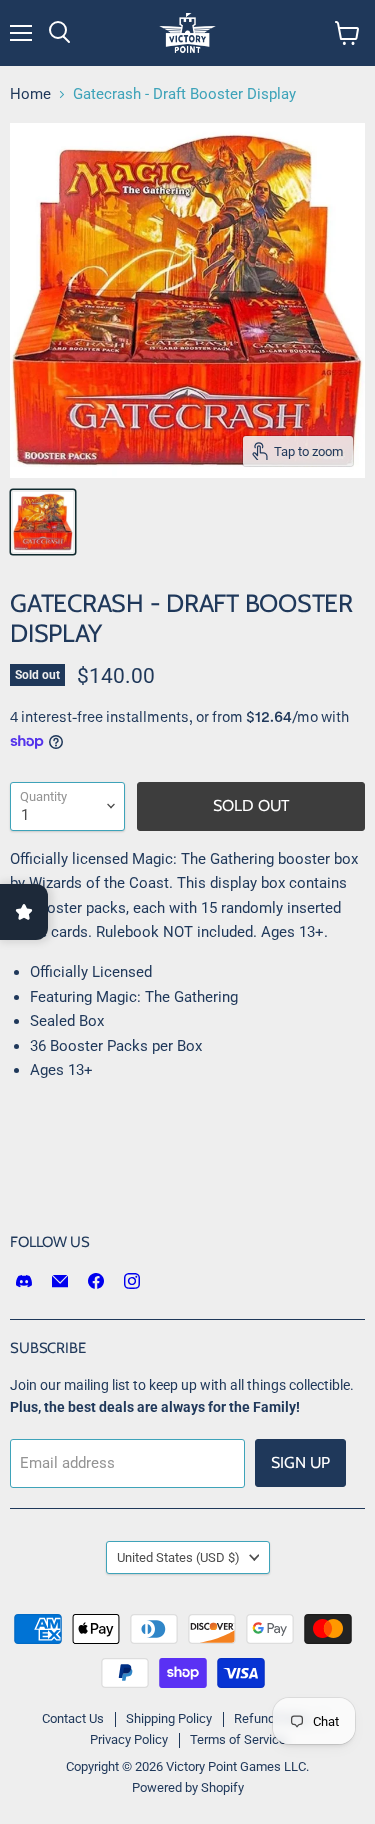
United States (178, 1557)
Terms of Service (238, 1739)
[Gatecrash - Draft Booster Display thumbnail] (43, 522)
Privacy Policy (129, 1739)
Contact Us (73, 1718)
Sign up (300, 1462)
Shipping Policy (169, 1718)
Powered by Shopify (188, 1787)
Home (30, 94)
